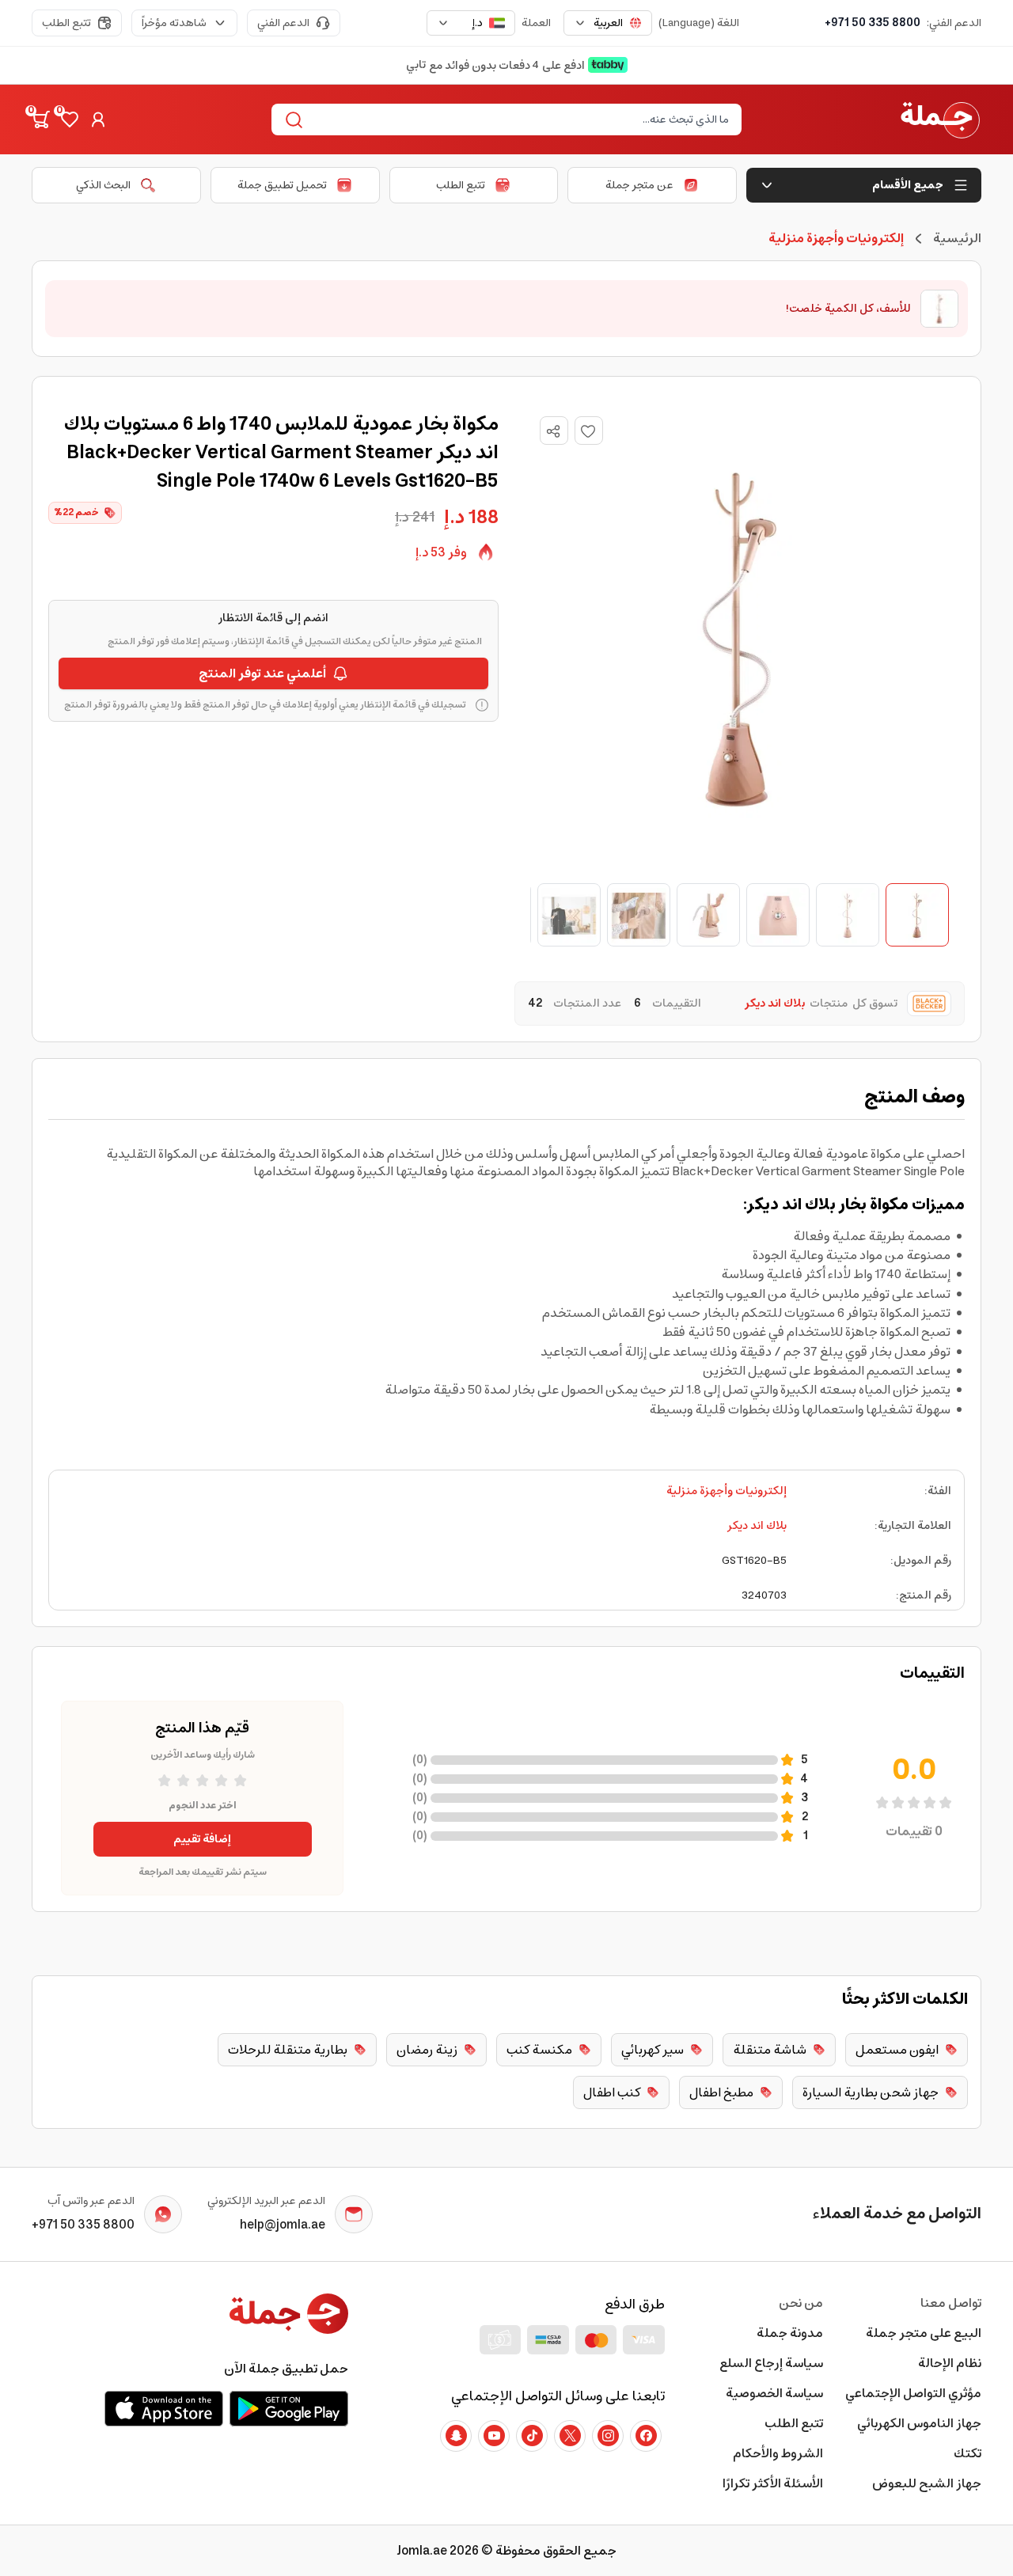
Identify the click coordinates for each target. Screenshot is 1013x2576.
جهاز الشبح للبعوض (927, 2483)
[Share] (553, 431)
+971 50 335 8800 (873, 23)
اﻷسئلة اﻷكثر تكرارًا (773, 2483)
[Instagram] (608, 2436)
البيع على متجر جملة (924, 2333)
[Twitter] (570, 2436)
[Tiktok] (532, 2436)
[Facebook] (646, 2436)
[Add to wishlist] (589, 431)
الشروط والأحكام (778, 2453)
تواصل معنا (951, 2303)
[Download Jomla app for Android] (289, 2408)
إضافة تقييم (202, 1839)
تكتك (967, 2453)
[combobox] (608, 23)
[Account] (98, 120)
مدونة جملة (790, 2333)
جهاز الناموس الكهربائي (919, 2423)
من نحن (801, 2303)
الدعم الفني (283, 23)
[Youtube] (494, 2436)
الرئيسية (957, 238)
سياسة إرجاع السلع (771, 2363)
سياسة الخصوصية (774, 2393)
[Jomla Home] (940, 120)
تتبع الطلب (66, 23)
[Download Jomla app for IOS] (164, 2408)
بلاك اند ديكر (757, 1526)
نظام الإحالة (950, 2363)
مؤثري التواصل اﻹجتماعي (913, 2393)
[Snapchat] (456, 2436)
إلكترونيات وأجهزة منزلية (727, 1491)
